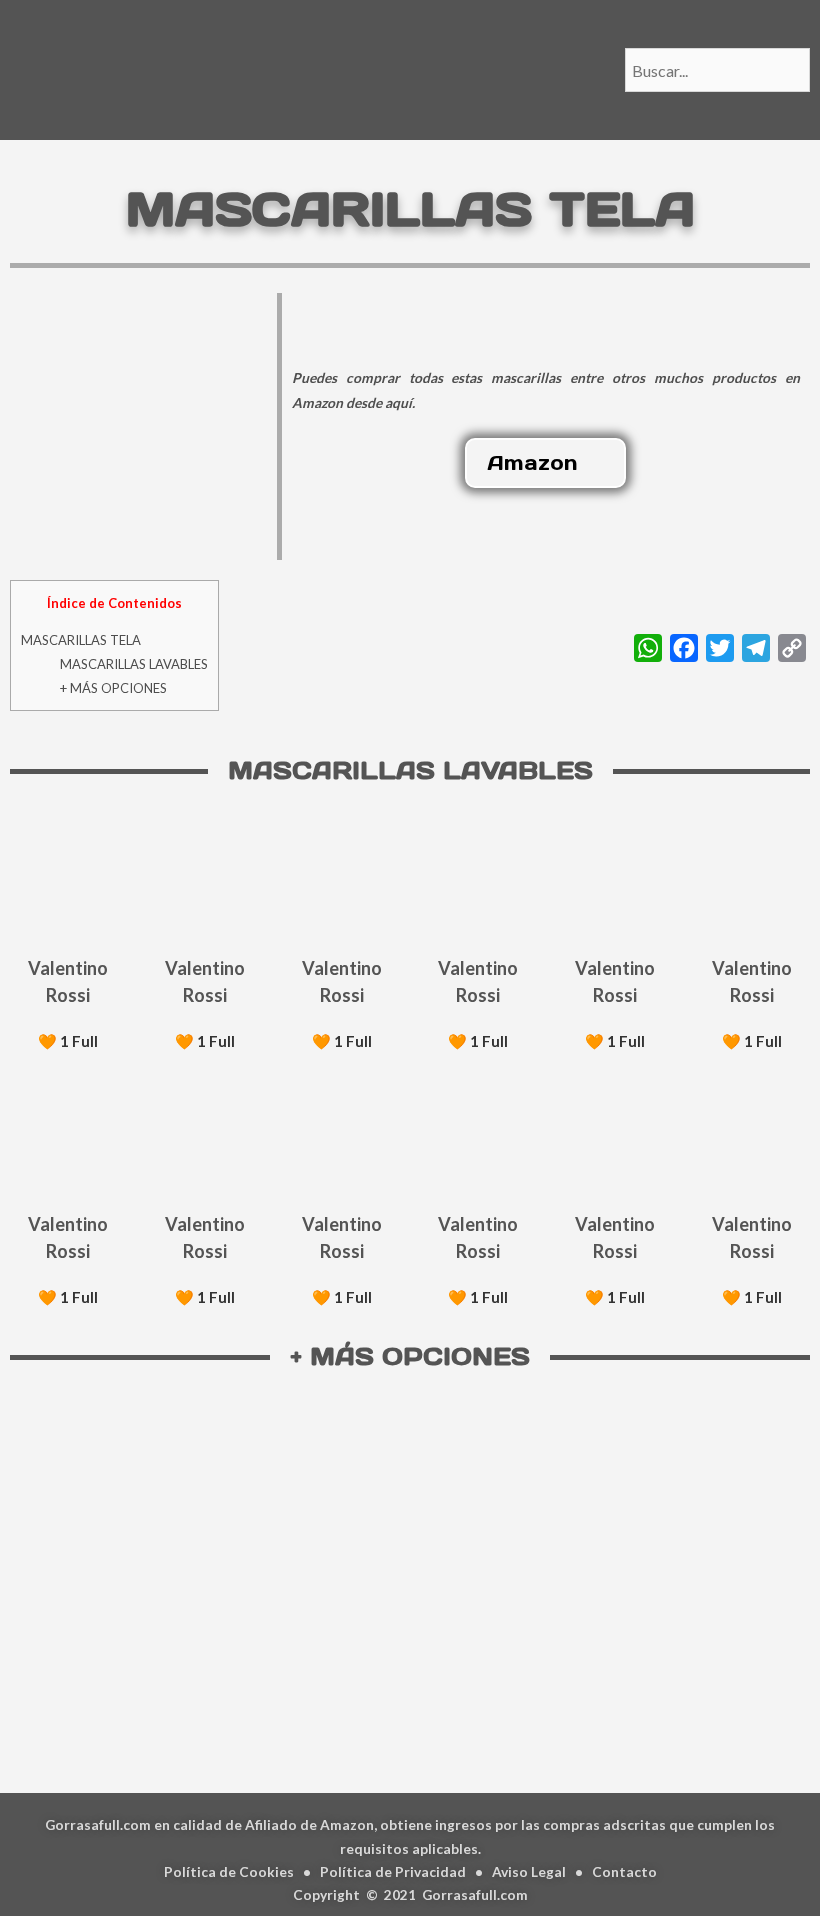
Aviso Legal (529, 1871)
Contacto (624, 1871)
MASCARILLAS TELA (81, 640)
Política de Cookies (229, 1871)
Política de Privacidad (393, 1871)
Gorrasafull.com (475, 1894)
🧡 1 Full (68, 1041)
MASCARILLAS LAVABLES (134, 664)
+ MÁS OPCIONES (113, 688)
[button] (545, 463)
